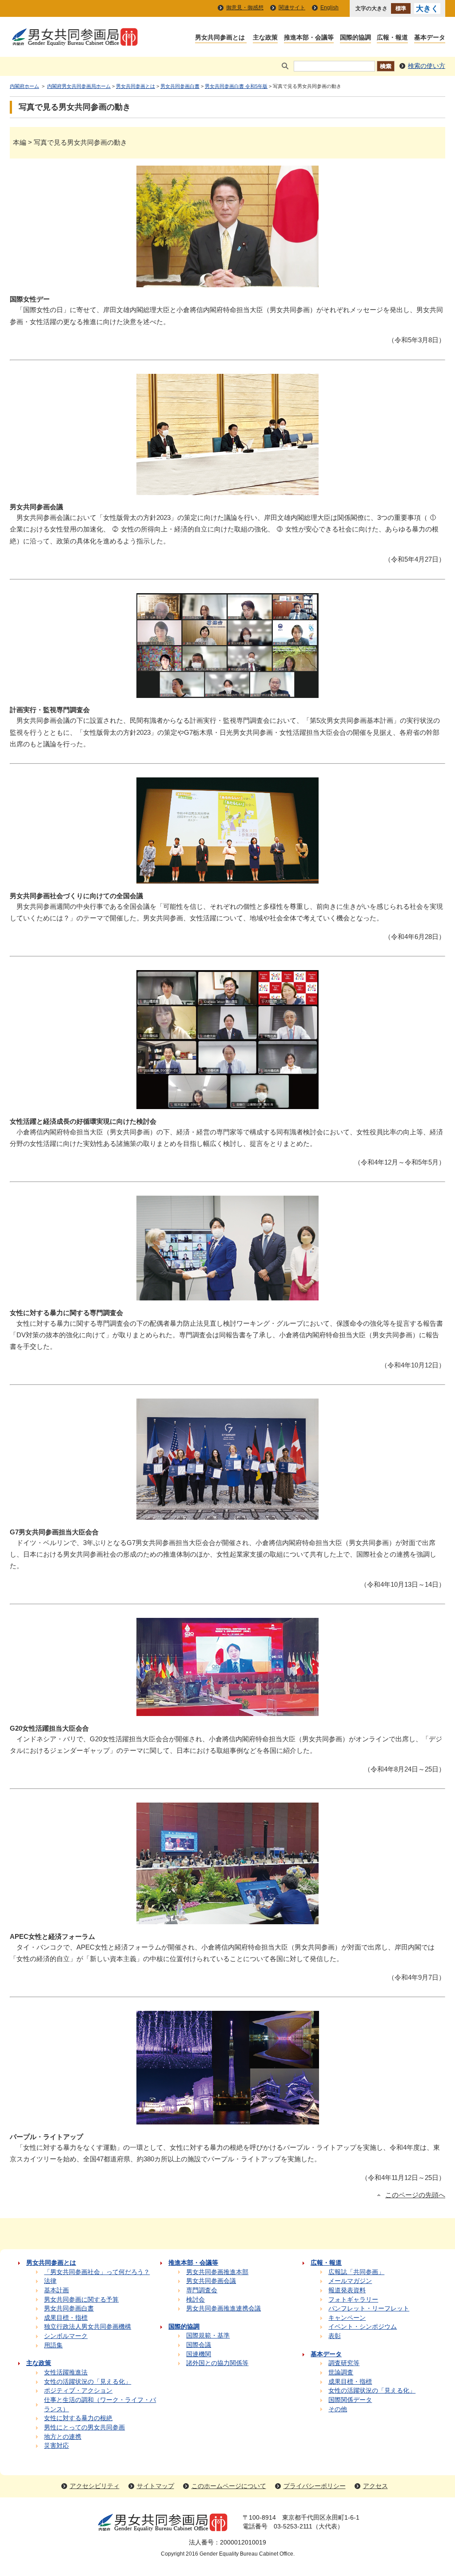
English (329, 8)
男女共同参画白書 (180, 86)
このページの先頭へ (415, 2195)
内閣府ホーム (24, 86)
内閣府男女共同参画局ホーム (79, 86)
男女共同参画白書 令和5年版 (236, 86)
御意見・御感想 (245, 8)
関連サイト (292, 8)
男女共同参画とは (136, 86)
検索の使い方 (427, 66)
